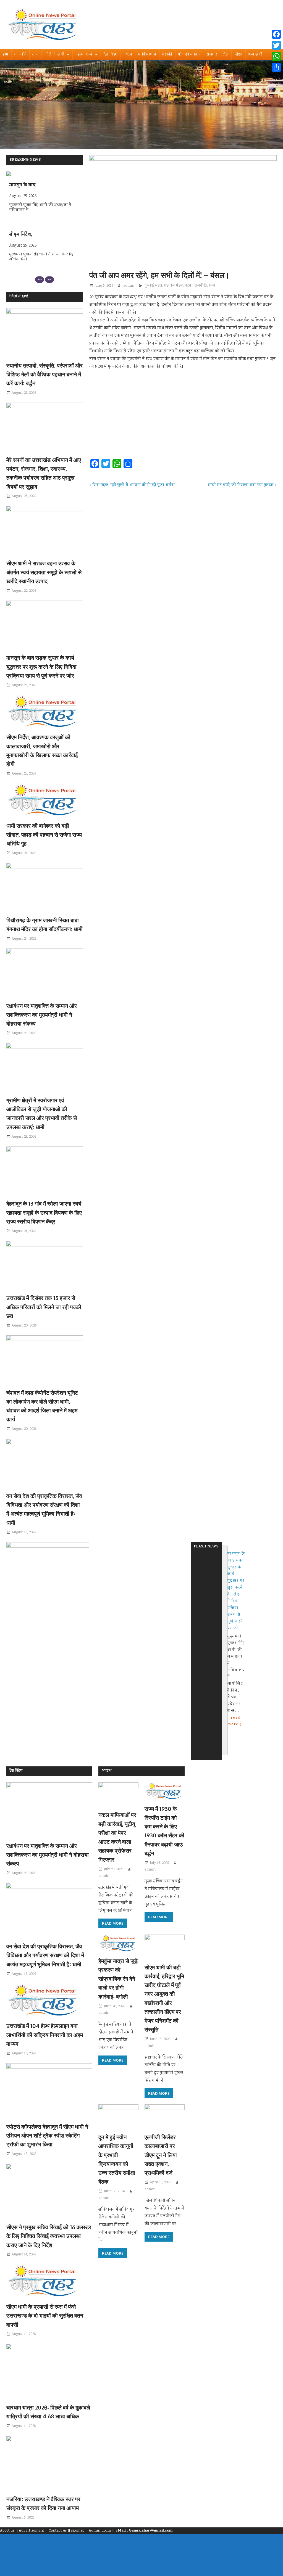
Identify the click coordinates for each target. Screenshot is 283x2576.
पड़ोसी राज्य (84, 55)
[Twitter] (276, 45)
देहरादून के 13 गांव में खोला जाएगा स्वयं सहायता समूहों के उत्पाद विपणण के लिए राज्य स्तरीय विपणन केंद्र (44, 1212)
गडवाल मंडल (174, 286)
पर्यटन (128, 55)
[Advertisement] (183, 416)
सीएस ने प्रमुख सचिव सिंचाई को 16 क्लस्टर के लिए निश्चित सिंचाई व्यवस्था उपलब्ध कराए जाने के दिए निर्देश (49, 2236)
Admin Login (100, 2531)
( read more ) (235, 1694)
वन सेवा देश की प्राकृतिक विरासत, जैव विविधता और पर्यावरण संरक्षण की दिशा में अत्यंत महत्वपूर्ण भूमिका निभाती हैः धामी (45, 1955)
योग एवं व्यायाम (189, 55)
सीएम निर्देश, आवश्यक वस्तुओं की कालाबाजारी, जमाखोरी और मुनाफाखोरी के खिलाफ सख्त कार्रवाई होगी (239, 1585)
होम (6, 55)
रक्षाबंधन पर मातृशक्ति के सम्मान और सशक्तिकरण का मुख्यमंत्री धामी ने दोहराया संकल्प (42, 1015)
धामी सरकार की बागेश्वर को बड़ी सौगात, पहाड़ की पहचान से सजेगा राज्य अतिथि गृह (44, 835)
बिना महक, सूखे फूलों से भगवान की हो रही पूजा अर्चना (133, 485)
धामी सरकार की (23, 235)
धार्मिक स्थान (147, 55)
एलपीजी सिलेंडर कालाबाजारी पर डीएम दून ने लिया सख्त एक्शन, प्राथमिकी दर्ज (161, 2155)
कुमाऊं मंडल (154, 286)
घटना (189, 286)
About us (7, 2531)
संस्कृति (167, 55)
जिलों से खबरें (19, 297)
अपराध (107, 1771)
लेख (226, 55)
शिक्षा (238, 55)
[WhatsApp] (276, 56)
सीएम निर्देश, (21, 186)
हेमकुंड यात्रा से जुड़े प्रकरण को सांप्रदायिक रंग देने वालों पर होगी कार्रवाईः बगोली (118, 1979)
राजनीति (20, 55)
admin (129, 286)
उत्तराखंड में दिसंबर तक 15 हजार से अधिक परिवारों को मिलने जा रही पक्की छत (44, 1307)
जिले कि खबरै (54, 55)
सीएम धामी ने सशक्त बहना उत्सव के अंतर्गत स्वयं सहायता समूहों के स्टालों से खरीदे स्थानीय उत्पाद (44, 572)
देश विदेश (111, 55)
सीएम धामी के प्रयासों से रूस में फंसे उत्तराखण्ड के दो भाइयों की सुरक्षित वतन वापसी (45, 2315)
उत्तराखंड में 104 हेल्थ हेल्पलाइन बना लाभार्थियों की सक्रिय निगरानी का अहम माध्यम (45, 2035)
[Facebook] (276, 34)
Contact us (58, 2531)
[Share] (276, 67)
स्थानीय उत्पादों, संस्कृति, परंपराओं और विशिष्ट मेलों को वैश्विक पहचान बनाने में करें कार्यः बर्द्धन (44, 374)
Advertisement (32, 2531)
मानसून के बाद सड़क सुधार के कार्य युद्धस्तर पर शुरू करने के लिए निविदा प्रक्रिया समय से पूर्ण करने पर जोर (41, 666)
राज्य (36, 55)
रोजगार (212, 55)
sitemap (78, 2531)
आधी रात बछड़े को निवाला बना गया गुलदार (240, 485)
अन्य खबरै (255, 55)
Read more (113, 1923)
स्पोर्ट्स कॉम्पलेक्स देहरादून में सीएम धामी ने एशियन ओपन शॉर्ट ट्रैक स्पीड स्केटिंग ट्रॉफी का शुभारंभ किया (47, 2135)
